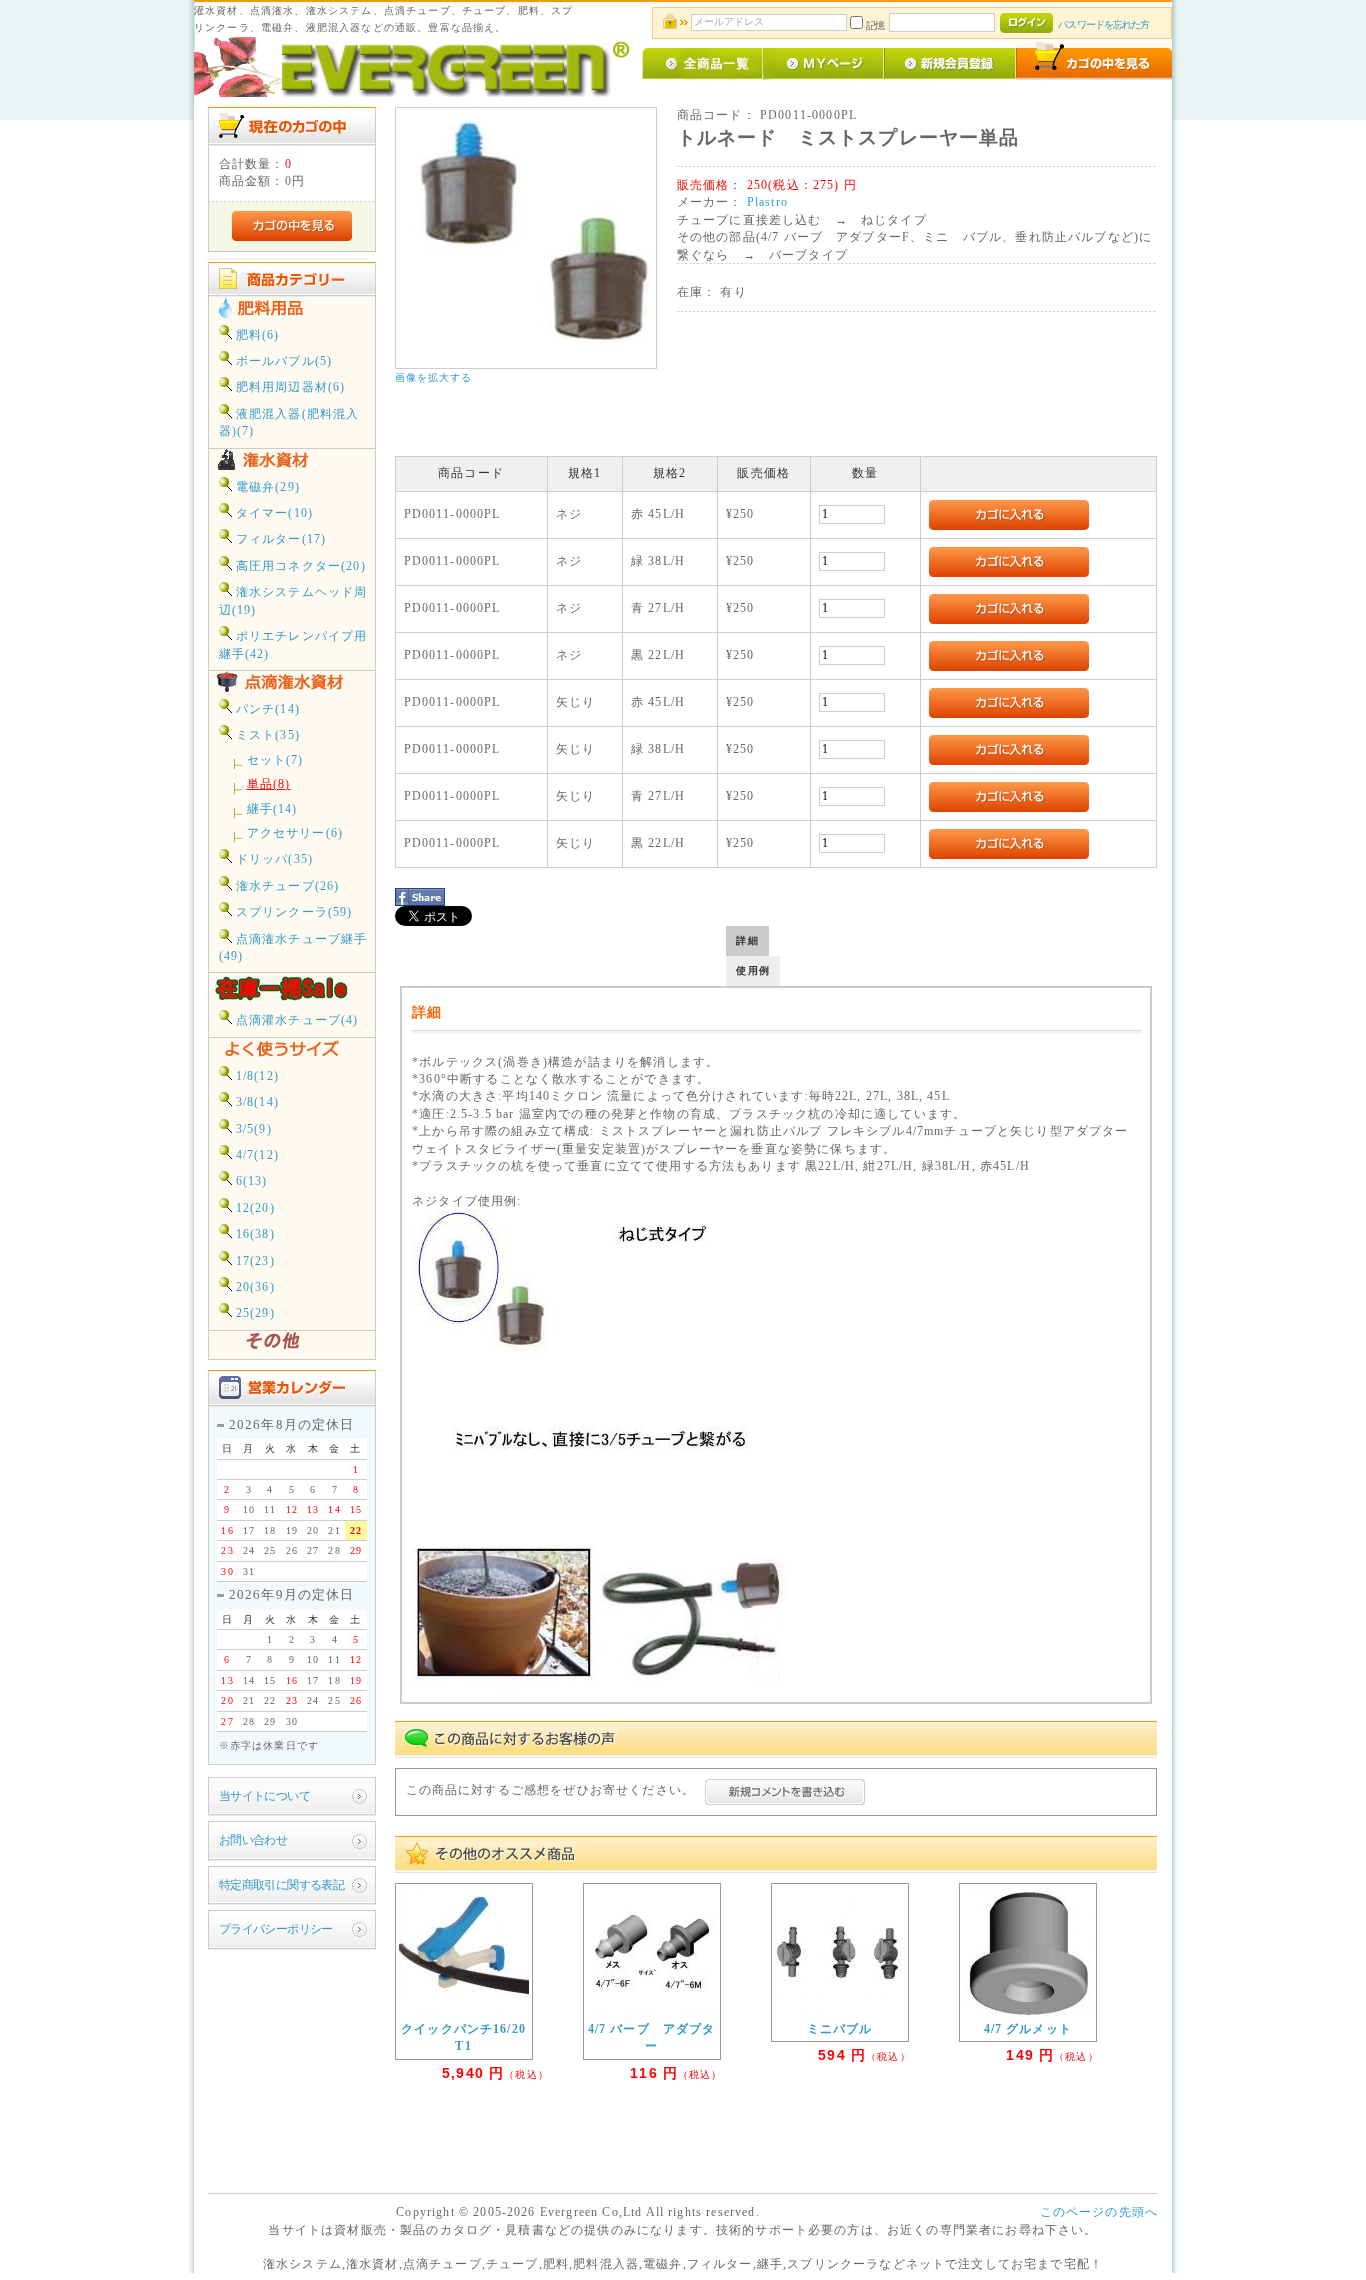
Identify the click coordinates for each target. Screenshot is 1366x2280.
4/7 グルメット (1028, 2029)
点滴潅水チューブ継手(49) (293, 948)
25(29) (253, 1313)
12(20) (253, 1208)
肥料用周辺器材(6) (289, 387)
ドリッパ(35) (272, 859)
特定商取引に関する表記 (282, 1885)
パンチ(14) (266, 709)
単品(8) (269, 784)
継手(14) (272, 809)
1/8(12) (255, 1076)
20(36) (253, 1287)
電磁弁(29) (266, 487)
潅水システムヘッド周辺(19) (293, 601)
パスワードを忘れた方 (1103, 24)
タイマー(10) (272, 513)
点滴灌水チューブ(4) (295, 1020)
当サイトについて (264, 1796)
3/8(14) (255, 1102)
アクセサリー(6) (295, 833)
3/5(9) (252, 1129)
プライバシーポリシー (276, 1929)
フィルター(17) (279, 539)
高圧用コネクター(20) (299, 566)
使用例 (752, 970)
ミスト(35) (266, 735)
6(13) (250, 1181)
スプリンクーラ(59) (292, 912)
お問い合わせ (253, 1840)
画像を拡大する (434, 377)
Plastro (767, 202)
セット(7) (275, 760)
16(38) (253, 1234)
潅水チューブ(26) (286, 886)
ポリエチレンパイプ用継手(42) (293, 645)
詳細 (747, 940)
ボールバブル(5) (282, 361)
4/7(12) (255, 1155)
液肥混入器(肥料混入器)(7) (289, 423)
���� (1137, 1176)
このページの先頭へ (1099, 2212)
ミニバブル (840, 2029)
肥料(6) (256, 335)
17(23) (253, 1261)
